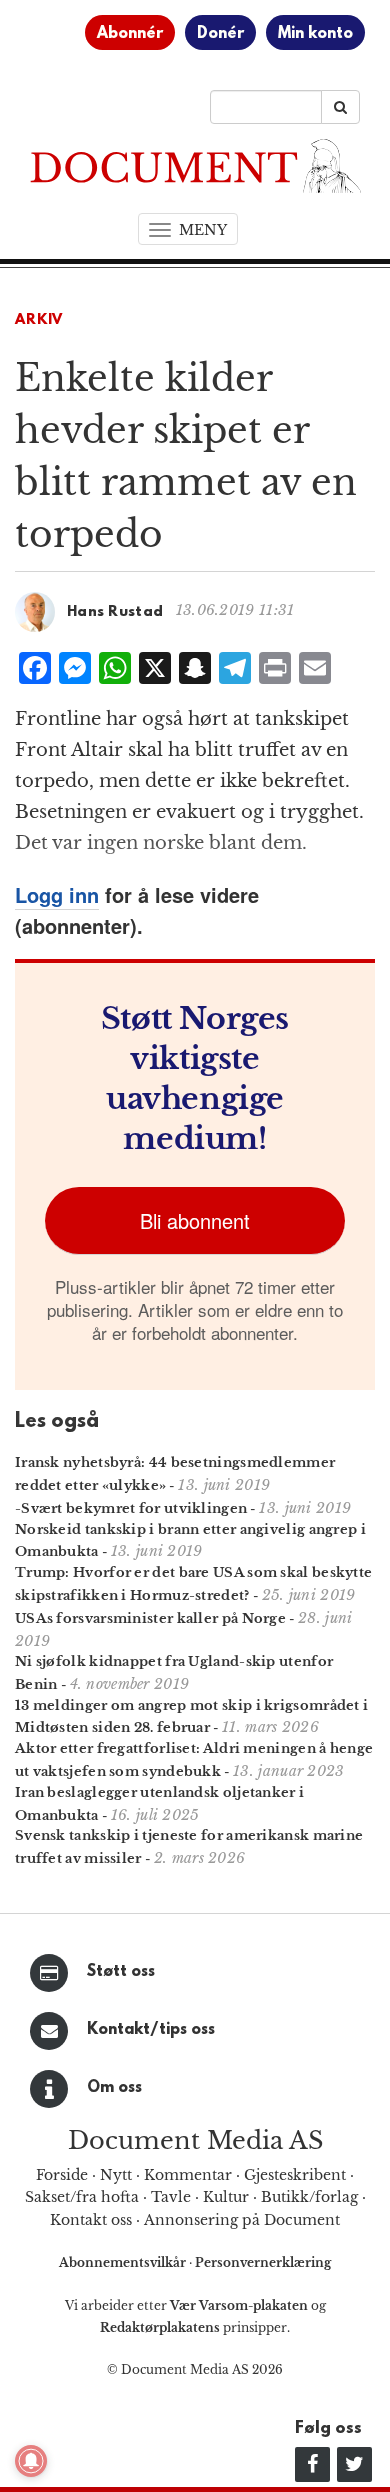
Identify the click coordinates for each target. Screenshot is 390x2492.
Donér (220, 34)
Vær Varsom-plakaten (239, 2305)
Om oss (114, 2088)
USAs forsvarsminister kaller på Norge (150, 1618)
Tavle (171, 2197)
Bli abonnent (195, 1220)
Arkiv (39, 320)
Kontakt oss (91, 2220)
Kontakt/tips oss (151, 2030)
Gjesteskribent (295, 2175)
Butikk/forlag (309, 2197)
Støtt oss (121, 1972)
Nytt (116, 2175)
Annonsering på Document (242, 2220)
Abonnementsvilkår (124, 2262)
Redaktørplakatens (160, 2327)
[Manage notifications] (31, 2461)
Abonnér (130, 34)
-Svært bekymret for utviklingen (131, 1508)
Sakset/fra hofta (82, 2197)
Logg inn (57, 894)
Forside (62, 2175)
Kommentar (188, 2175)
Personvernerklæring (263, 2262)
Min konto (315, 34)
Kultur (226, 2197)
